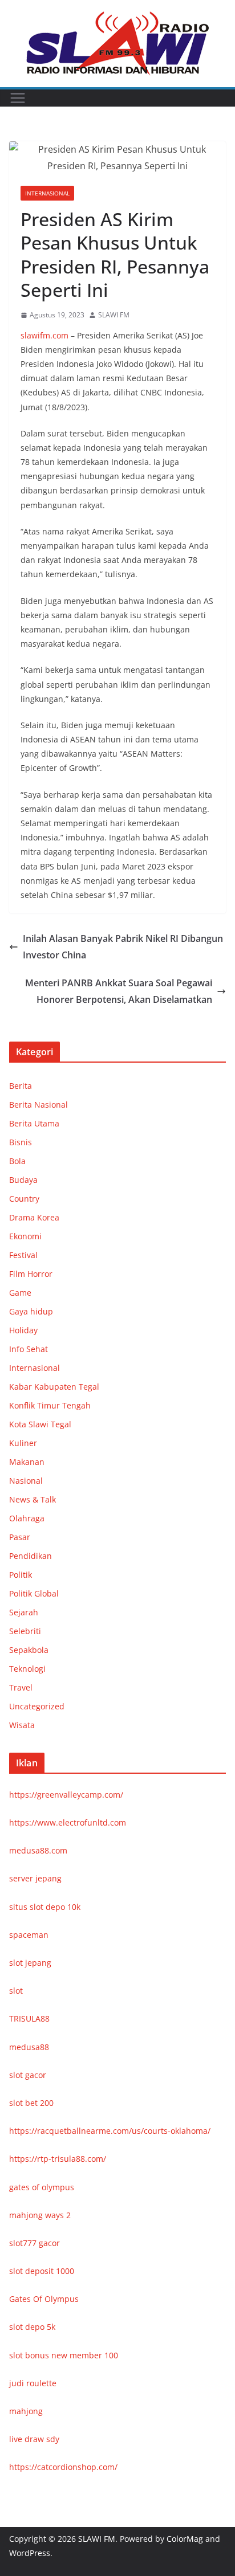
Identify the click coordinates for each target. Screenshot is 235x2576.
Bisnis (21, 1142)
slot (16, 1991)
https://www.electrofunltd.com (68, 1822)
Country (24, 1199)
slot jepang (30, 1963)
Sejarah (24, 1612)
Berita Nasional (39, 1105)
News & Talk (33, 1499)
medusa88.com (38, 1850)
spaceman (29, 1935)
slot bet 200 (31, 2103)
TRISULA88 (29, 2018)
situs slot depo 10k (45, 1907)
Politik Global (34, 1593)
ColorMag (185, 2539)
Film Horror (31, 1274)
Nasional (26, 1481)
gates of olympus (42, 2187)
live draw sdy (34, 2439)
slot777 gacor (35, 2243)
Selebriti (25, 1631)
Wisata (22, 1725)
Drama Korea (34, 1217)
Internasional (47, 193)
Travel (21, 1687)
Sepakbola (29, 1650)
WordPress (30, 2553)
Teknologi (27, 1669)
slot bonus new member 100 (64, 2355)
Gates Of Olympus (44, 2299)
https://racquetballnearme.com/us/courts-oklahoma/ (110, 2131)
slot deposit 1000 (42, 2271)
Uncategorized (37, 1706)
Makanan (27, 1462)
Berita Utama (34, 1123)
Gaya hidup (31, 1311)
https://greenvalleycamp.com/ (66, 1795)
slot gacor (28, 2075)
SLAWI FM (114, 315)
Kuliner (23, 1443)
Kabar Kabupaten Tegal (54, 1387)
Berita (21, 1086)
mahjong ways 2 (40, 2215)
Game (20, 1293)
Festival (23, 1255)
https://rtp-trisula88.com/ (58, 2159)
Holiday (23, 1330)
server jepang (35, 1878)
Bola (17, 1161)
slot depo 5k (32, 2327)
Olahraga (27, 1518)
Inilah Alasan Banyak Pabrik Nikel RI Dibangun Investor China (123, 947)
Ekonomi (25, 1236)
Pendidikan (31, 1556)
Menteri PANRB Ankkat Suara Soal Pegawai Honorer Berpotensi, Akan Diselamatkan (119, 991)
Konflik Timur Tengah (50, 1405)
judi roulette (33, 2383)
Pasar (20, 1537)
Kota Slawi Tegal (40, 1424)
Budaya (23, 1180)
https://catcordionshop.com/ (63, 2467)
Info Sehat (29, 1349)
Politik (21, 1575)
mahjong (26, 2411)
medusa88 (29, 2047)
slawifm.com (44, 335)
